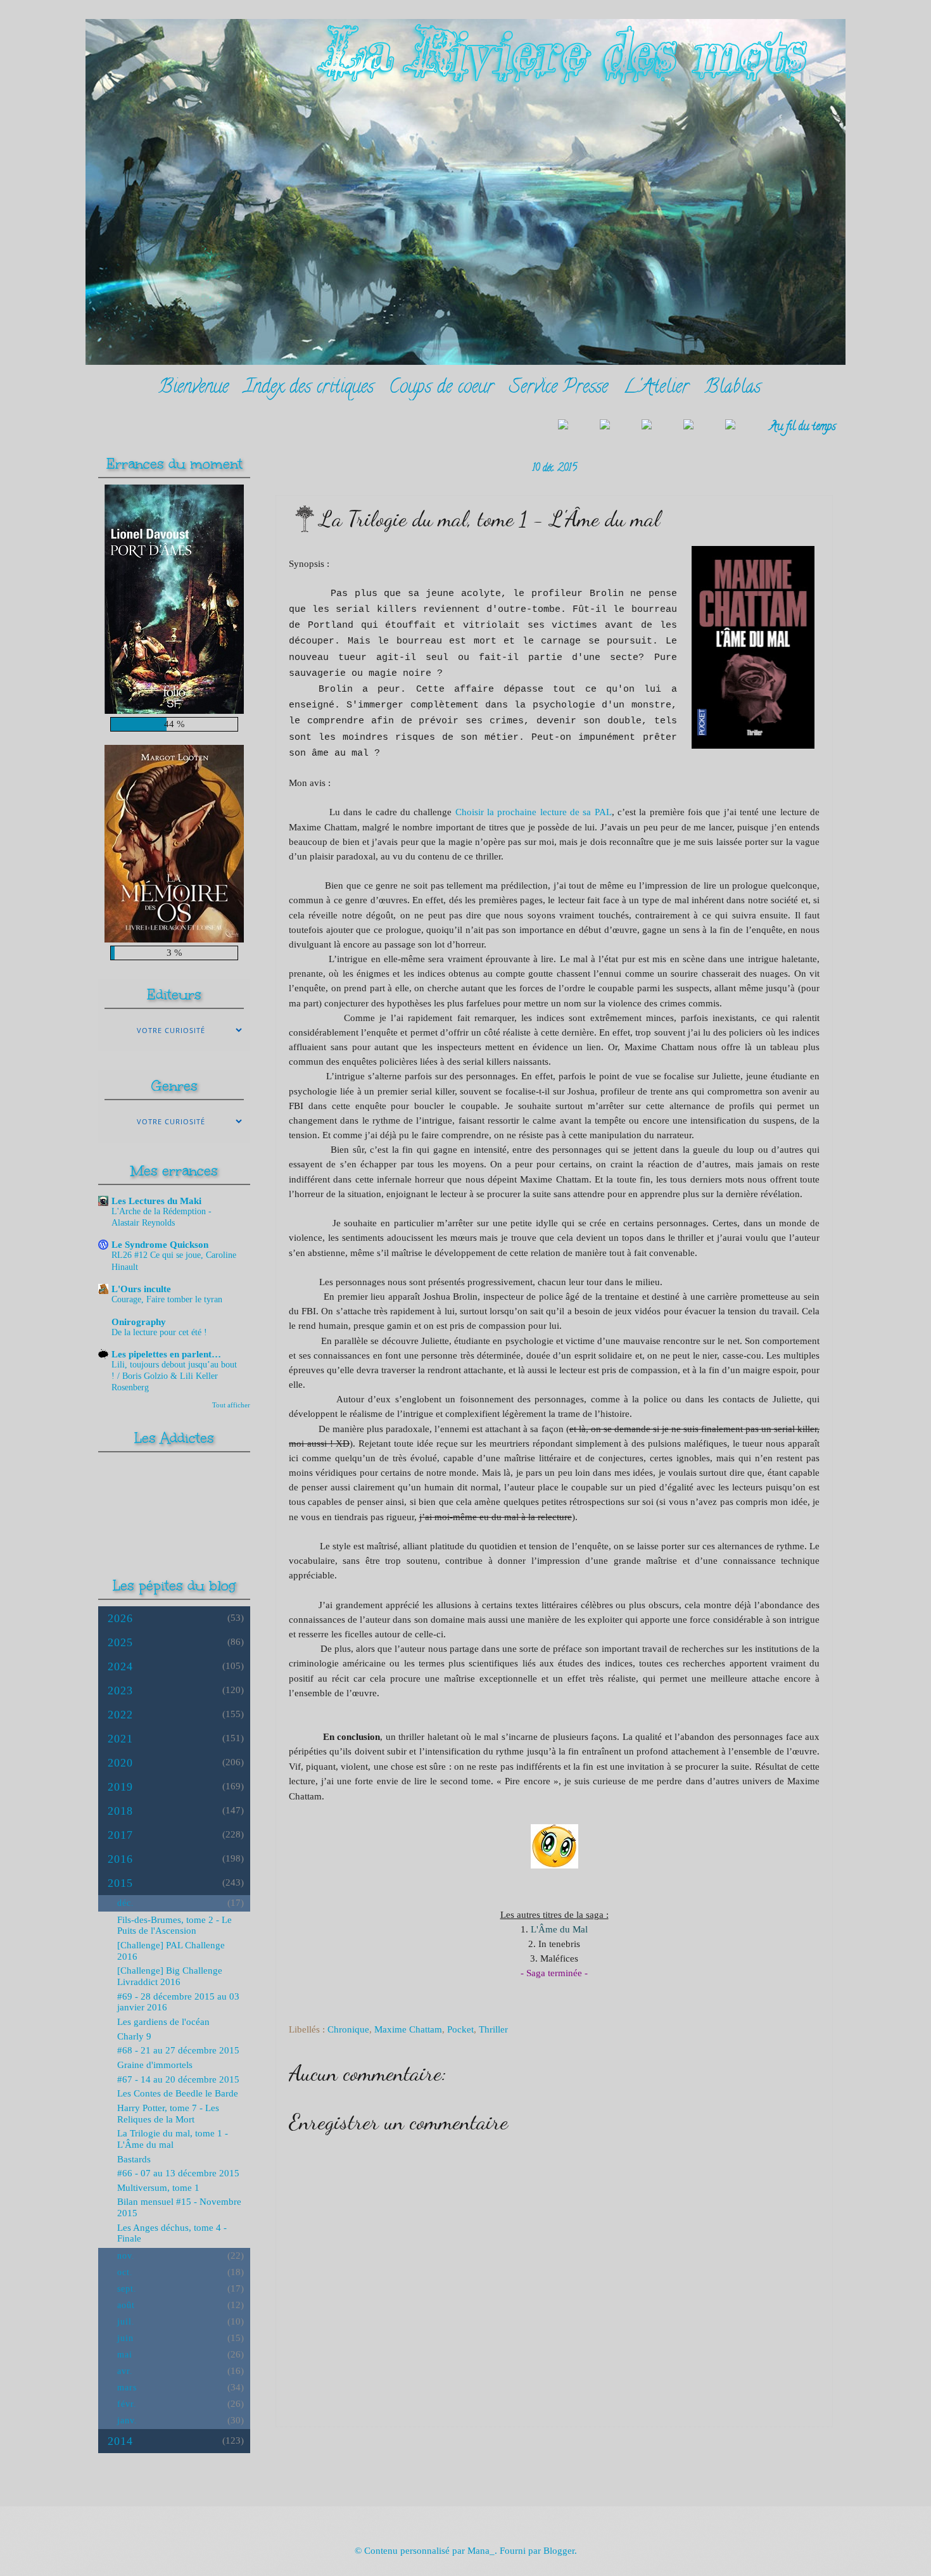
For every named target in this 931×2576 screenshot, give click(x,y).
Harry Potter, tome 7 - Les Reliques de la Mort (168, 2114)
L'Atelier (656, 389)
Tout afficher (231, 1405)
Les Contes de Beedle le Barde (178, 2093)
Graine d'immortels (155, 2065)
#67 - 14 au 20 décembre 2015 (178, 2079)
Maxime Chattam (408, 2029)
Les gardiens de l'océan (163, 2022)
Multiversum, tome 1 (158, 2188)
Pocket (460, 2029)
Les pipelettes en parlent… (166, 1354)
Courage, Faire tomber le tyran (167, 1299)
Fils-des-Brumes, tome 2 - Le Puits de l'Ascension (174, 1926)
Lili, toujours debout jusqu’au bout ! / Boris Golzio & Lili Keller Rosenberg (174, 1376)
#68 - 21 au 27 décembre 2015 (178, 2050)
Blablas (732, 389)
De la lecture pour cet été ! (159, 1332)
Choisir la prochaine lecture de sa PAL (534, 812)
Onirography (139, 1322)
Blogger (559, 2551)
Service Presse (559, 389)
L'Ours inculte (141, 1289)
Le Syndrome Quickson (160, 1245)
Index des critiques (309, 389)
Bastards (134, 2159)
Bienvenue (193, 389)
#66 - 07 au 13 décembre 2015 (178, 2173)
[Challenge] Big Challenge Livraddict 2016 (170, 1976)
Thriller (493, 2029)
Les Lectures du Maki (156, 1201)
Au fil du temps (803, 427)
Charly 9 (134, 2036)
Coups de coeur (441, 389)
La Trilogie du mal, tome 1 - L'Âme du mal (173, 2139)
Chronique (348, 2029)
